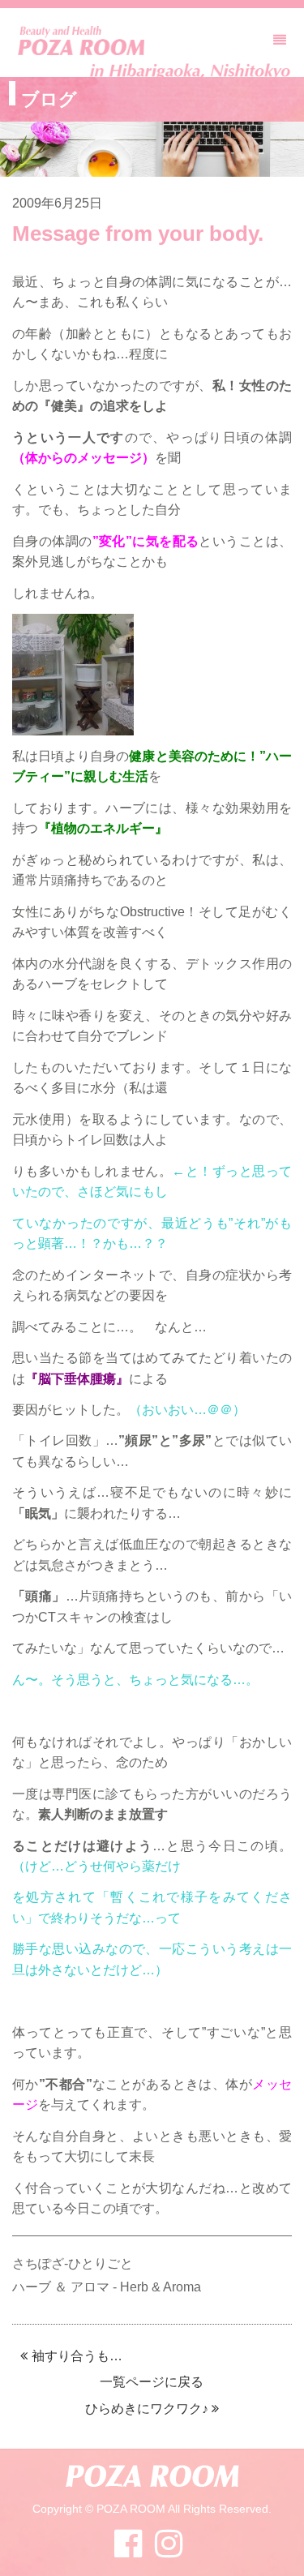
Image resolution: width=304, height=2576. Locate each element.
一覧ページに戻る (152, 2382)
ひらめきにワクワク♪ (147, 2409)
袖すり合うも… (77, 2356)
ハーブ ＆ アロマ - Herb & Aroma (107, 2287)
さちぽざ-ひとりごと (73, 2263)
